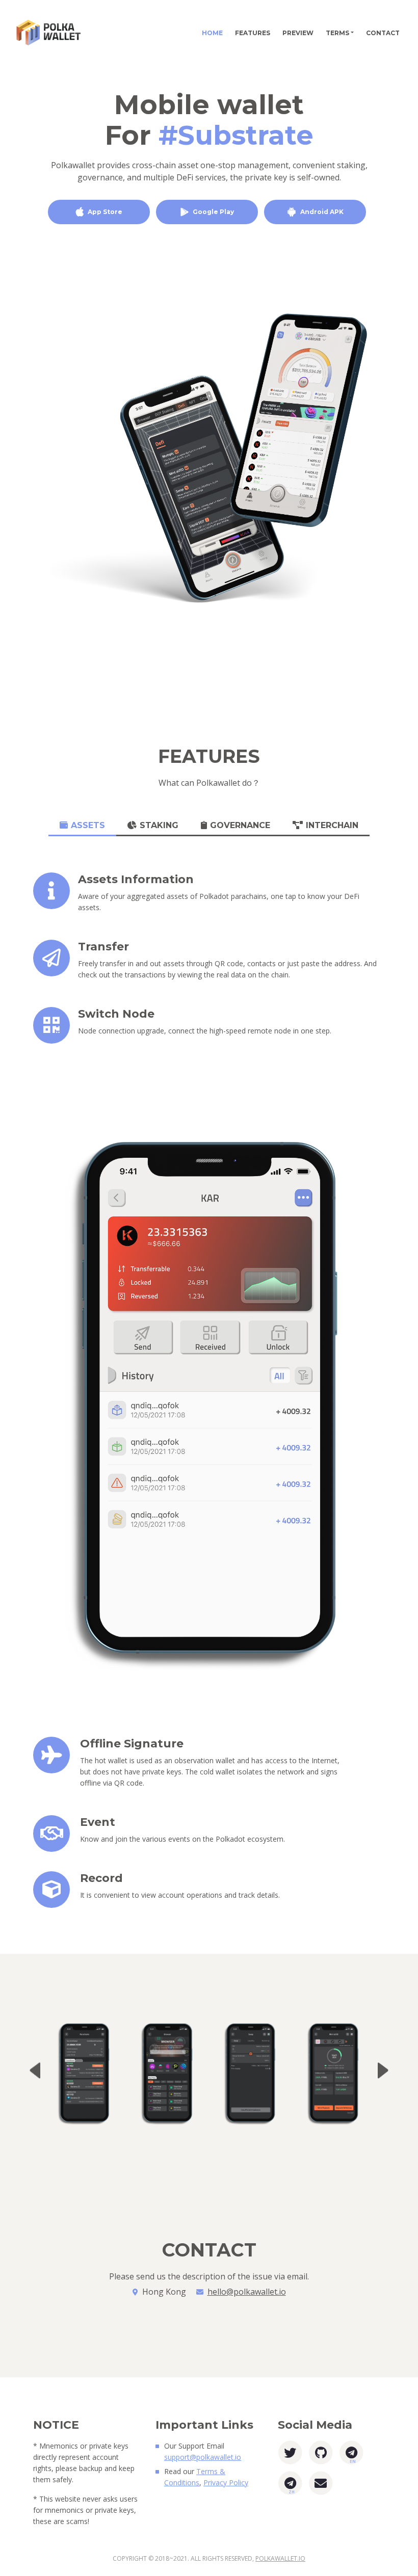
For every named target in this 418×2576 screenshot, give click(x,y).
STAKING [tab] (159, 825)
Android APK (322, 212)
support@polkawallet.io (203, 2457)
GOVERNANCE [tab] (240, 825)
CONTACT (383, 33)
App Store (105, 212)
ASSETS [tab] (88, 825)
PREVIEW (298, 33)
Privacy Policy (226, 2482)
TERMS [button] (337, 33)
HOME (215, 33)
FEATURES (253, 33)
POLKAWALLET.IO (280, 2558)
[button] (383, 2070)
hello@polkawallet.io (247, 2292)
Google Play (213, 212)
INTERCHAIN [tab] (332, 825)
